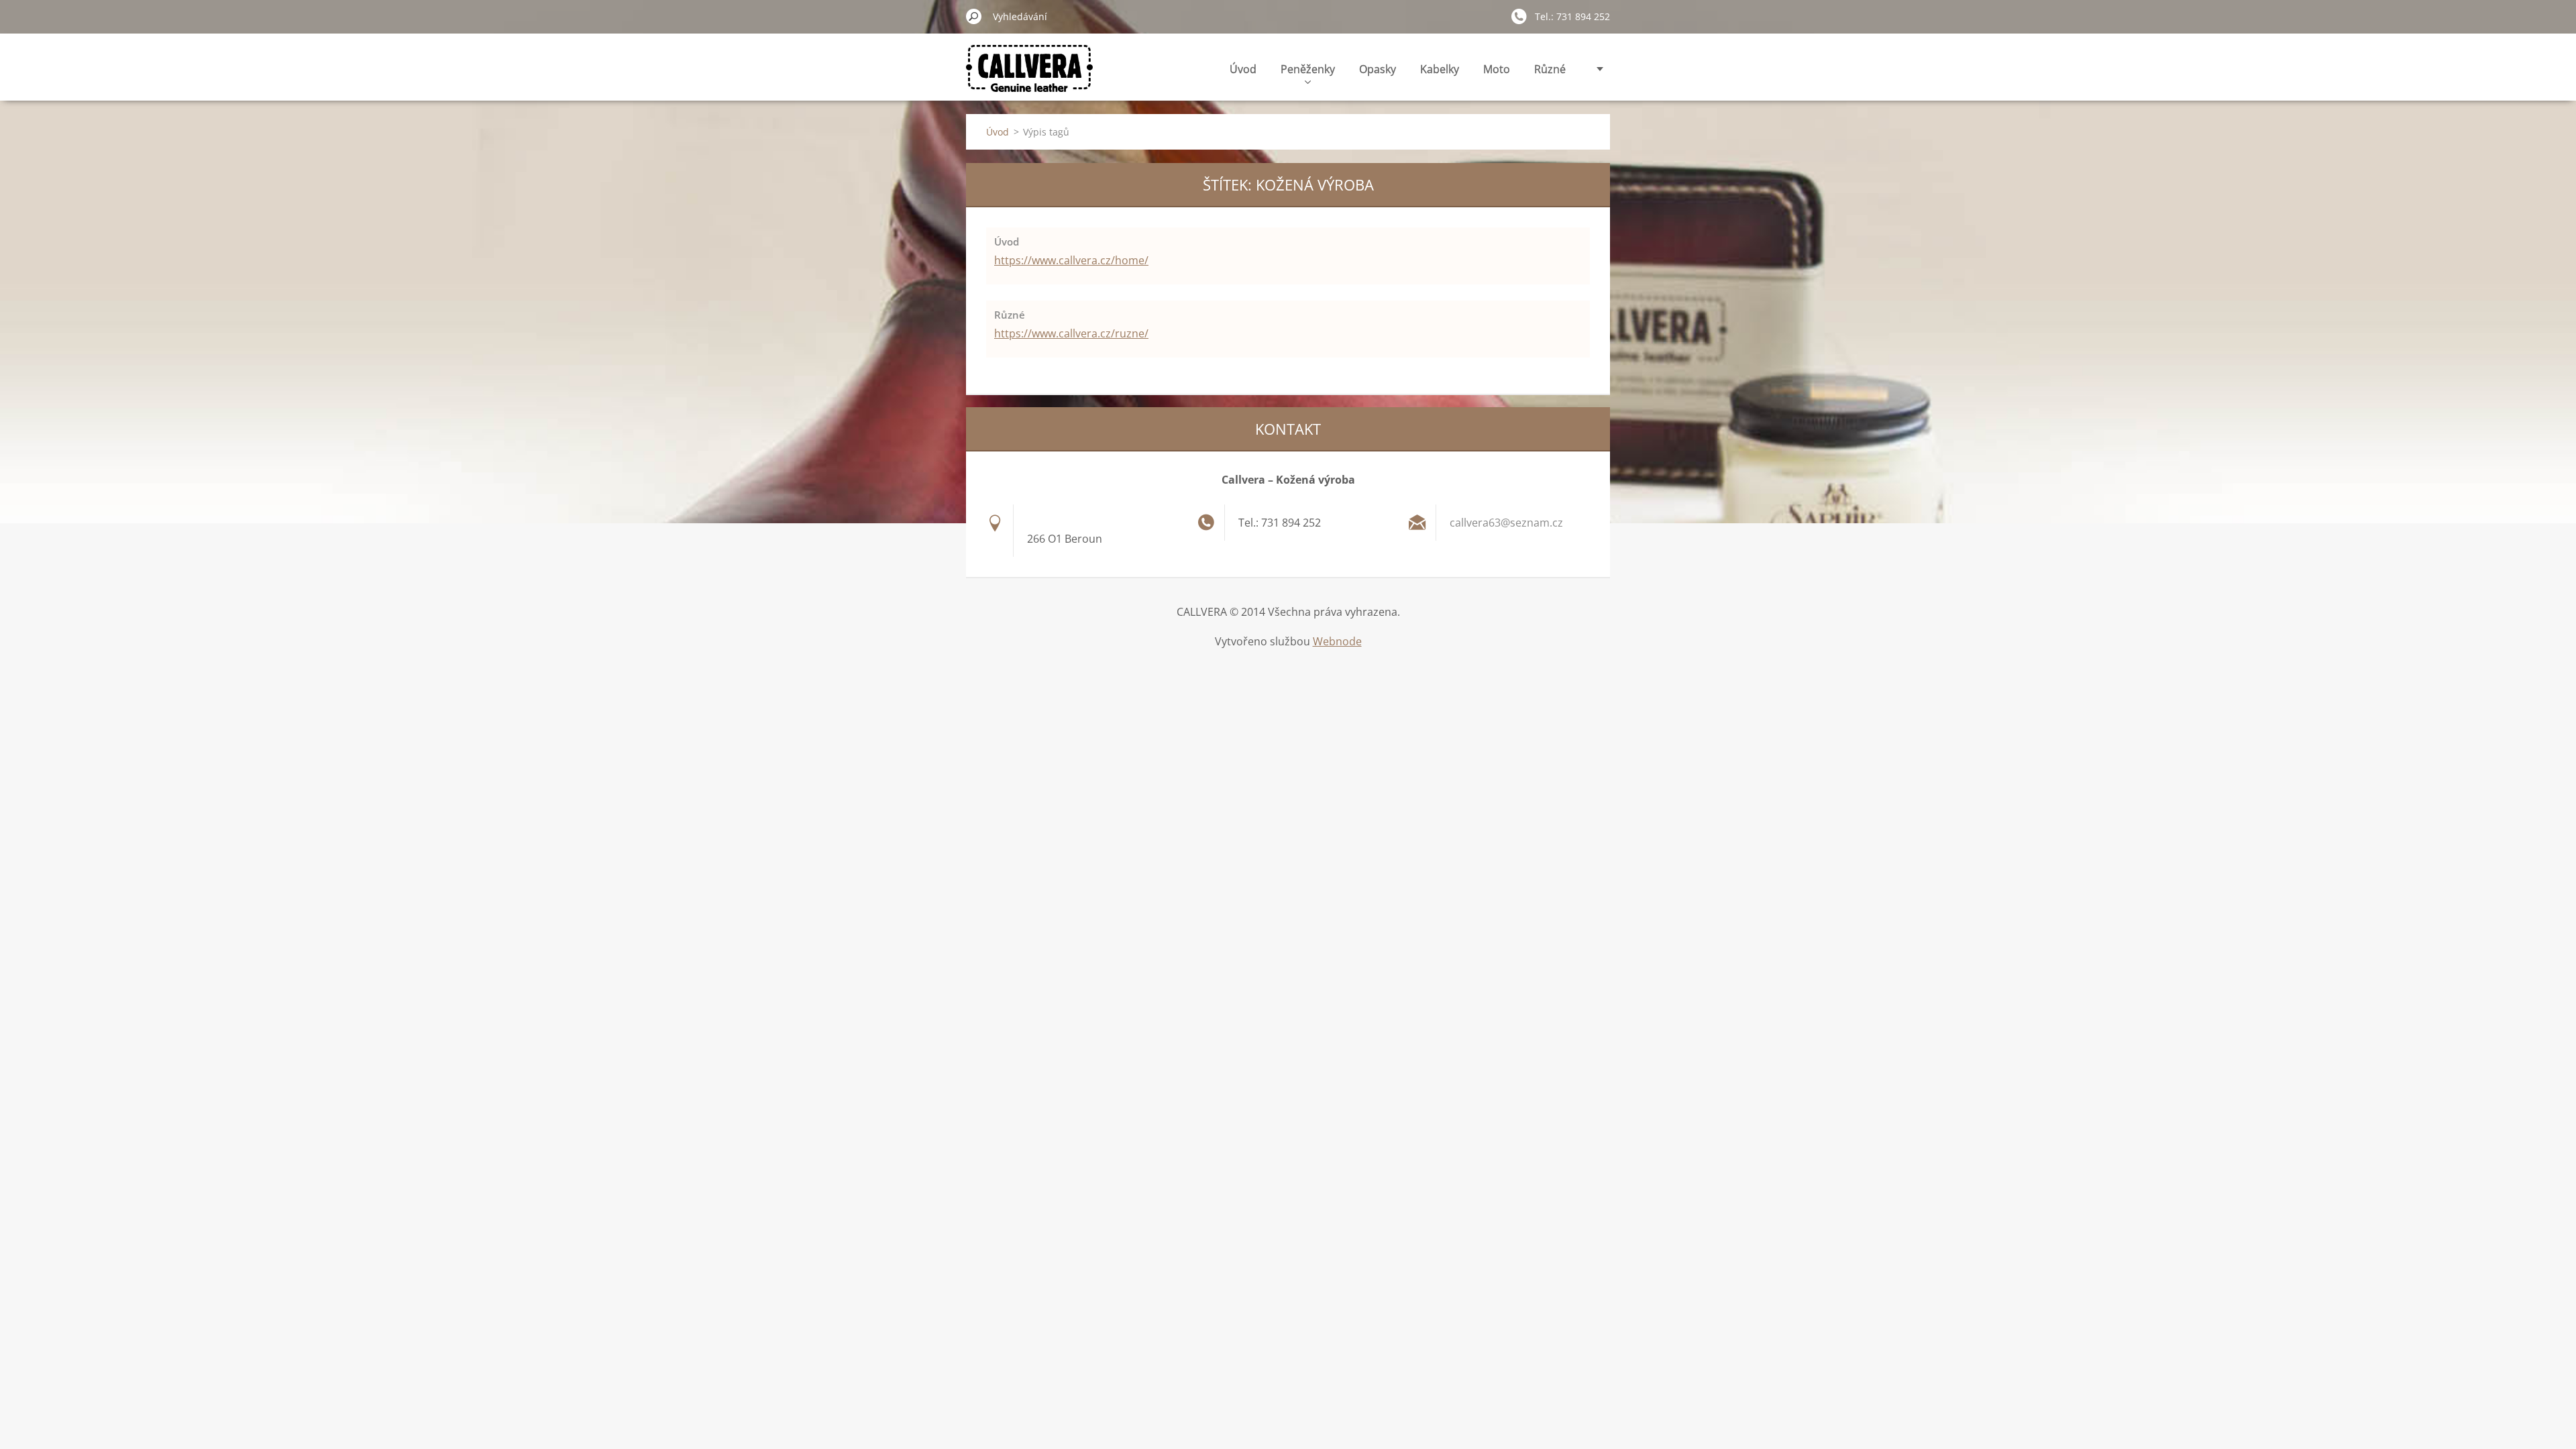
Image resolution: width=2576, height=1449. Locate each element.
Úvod (1243, 69)
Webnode (1337, 641)
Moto (1497, 69)
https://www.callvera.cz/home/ (1071, 260)
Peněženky (1308, 69)
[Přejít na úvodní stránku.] (1029, 76)
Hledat (974, 16)
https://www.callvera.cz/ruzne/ (1071, 333)
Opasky (1378, 69)
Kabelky (1440, 69)
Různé (1550, 69)
